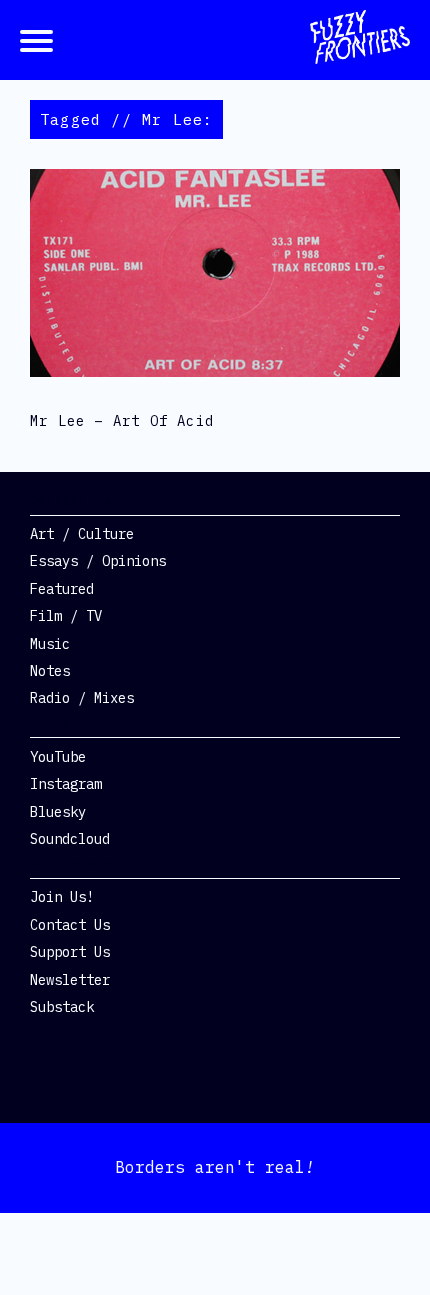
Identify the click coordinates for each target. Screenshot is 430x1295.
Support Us (70, 952)
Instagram (66, 784)
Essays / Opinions (98, 561)
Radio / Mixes (82, 698)
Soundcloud (70, 839)
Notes (50, 671)
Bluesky (58, 812)
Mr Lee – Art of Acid (122, 421)
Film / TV (66, 616)
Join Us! (62, 897)
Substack (62, 1007)
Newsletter (70, 980)
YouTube (58, 757)
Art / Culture (82, 534)
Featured (62, 589)
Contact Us (70, 925)
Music (50, 644)
